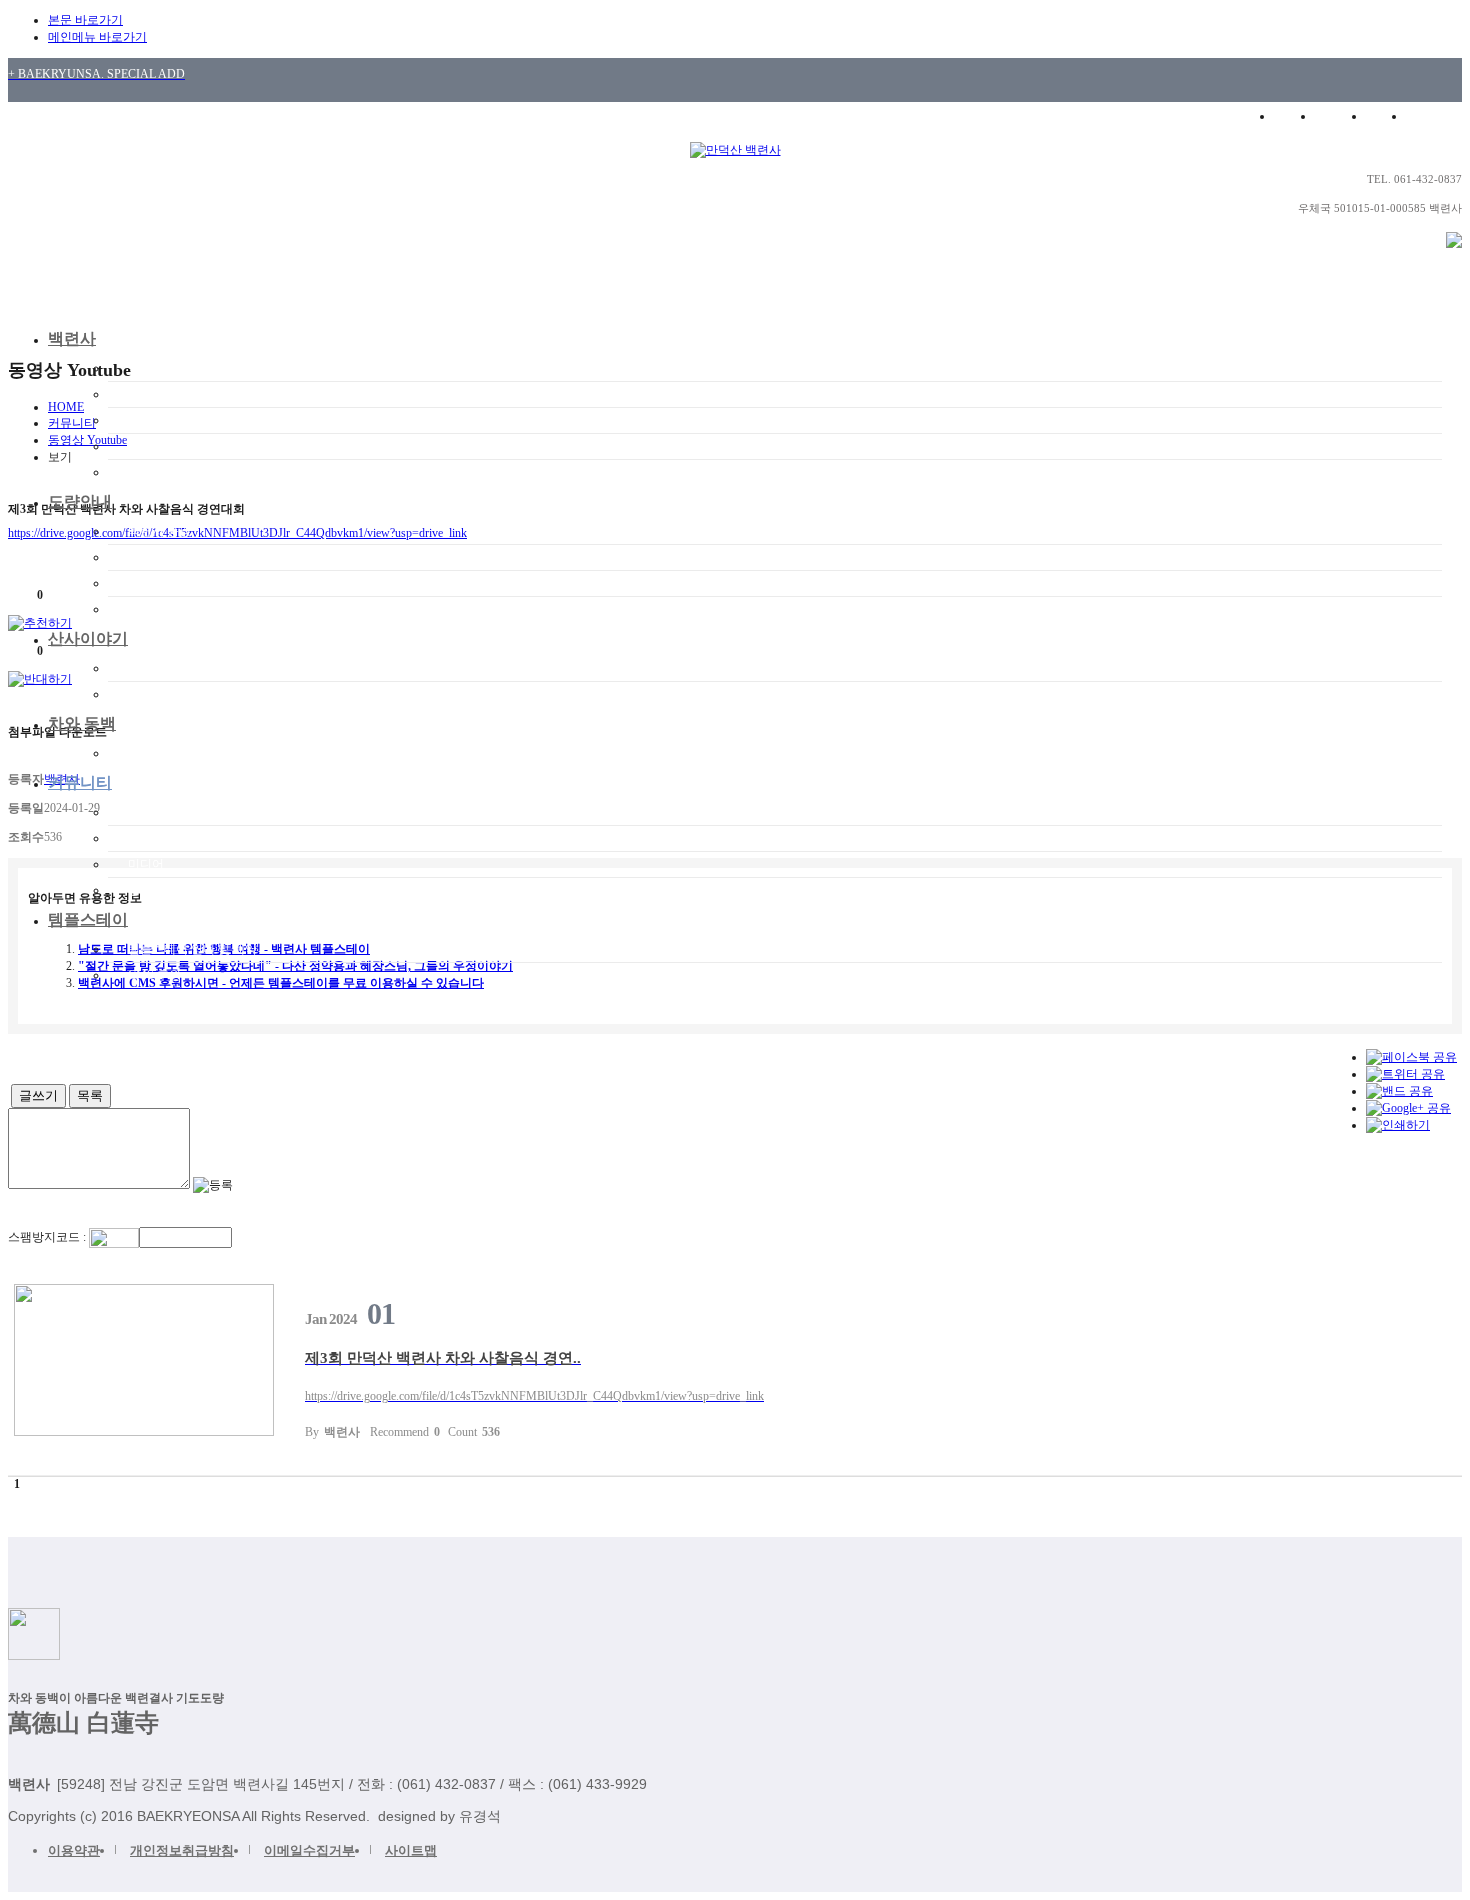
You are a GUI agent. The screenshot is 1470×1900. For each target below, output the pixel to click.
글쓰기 (38, 1095)
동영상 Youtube (169, 890)
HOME (1290, 116)
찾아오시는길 (164, 472)
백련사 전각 (159, 557)
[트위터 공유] (1405, 1074)
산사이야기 (88, 638)
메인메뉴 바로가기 (97, 37)
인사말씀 (152, 394)
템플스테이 (88, 919)
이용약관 (74, 1850)
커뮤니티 (80, 782)
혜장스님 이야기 (171, 420)
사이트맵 (411, 1850)
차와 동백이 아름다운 (185, 753)
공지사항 (152, 812)
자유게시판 (158, 838)
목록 (90, 1095)
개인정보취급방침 (182, 1850)
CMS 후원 (154, 975)
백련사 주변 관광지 (179, 446)
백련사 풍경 (159, 531)
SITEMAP (1438, 116)
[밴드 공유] (1399, 1091)
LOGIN (1340, 116)
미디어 (146, 864)
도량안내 (80, 501)
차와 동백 (82, 723)
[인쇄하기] (1398, 1125)
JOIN (1386, 116)
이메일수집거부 (309, 1850)
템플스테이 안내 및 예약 (192, 949)
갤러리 (146, 694)
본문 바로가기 (85, 20)
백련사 (72, 338)
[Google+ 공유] (1408, 1108)
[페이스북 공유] (1411, 1057)
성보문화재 (158, 609)
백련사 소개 (159, 368)
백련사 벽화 (159, 583)
